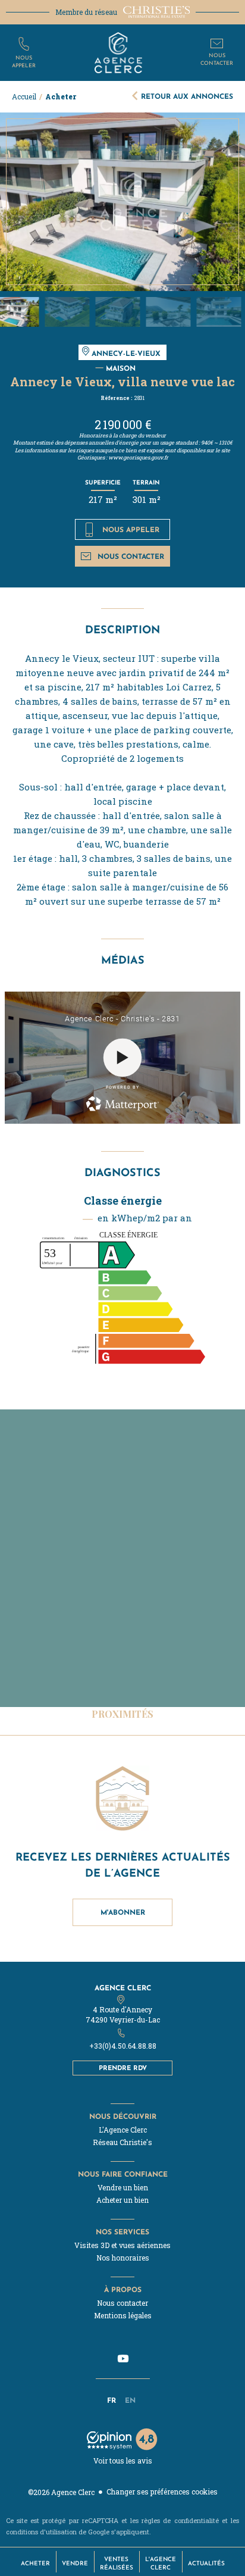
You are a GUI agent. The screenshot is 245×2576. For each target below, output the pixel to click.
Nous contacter (131, 556)
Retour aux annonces (187, 96)
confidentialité (197, 2520)
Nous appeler (131, 529)
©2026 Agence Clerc (61, 2492)
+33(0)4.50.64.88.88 (123, 2046)
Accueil (24, 96)
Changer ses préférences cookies (162, 2491)
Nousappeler (24, 61)
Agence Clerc (123, 1988)
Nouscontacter (217, 59)
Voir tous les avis (123, 2461)
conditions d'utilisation (41, 2532)
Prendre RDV (123, 2068)
